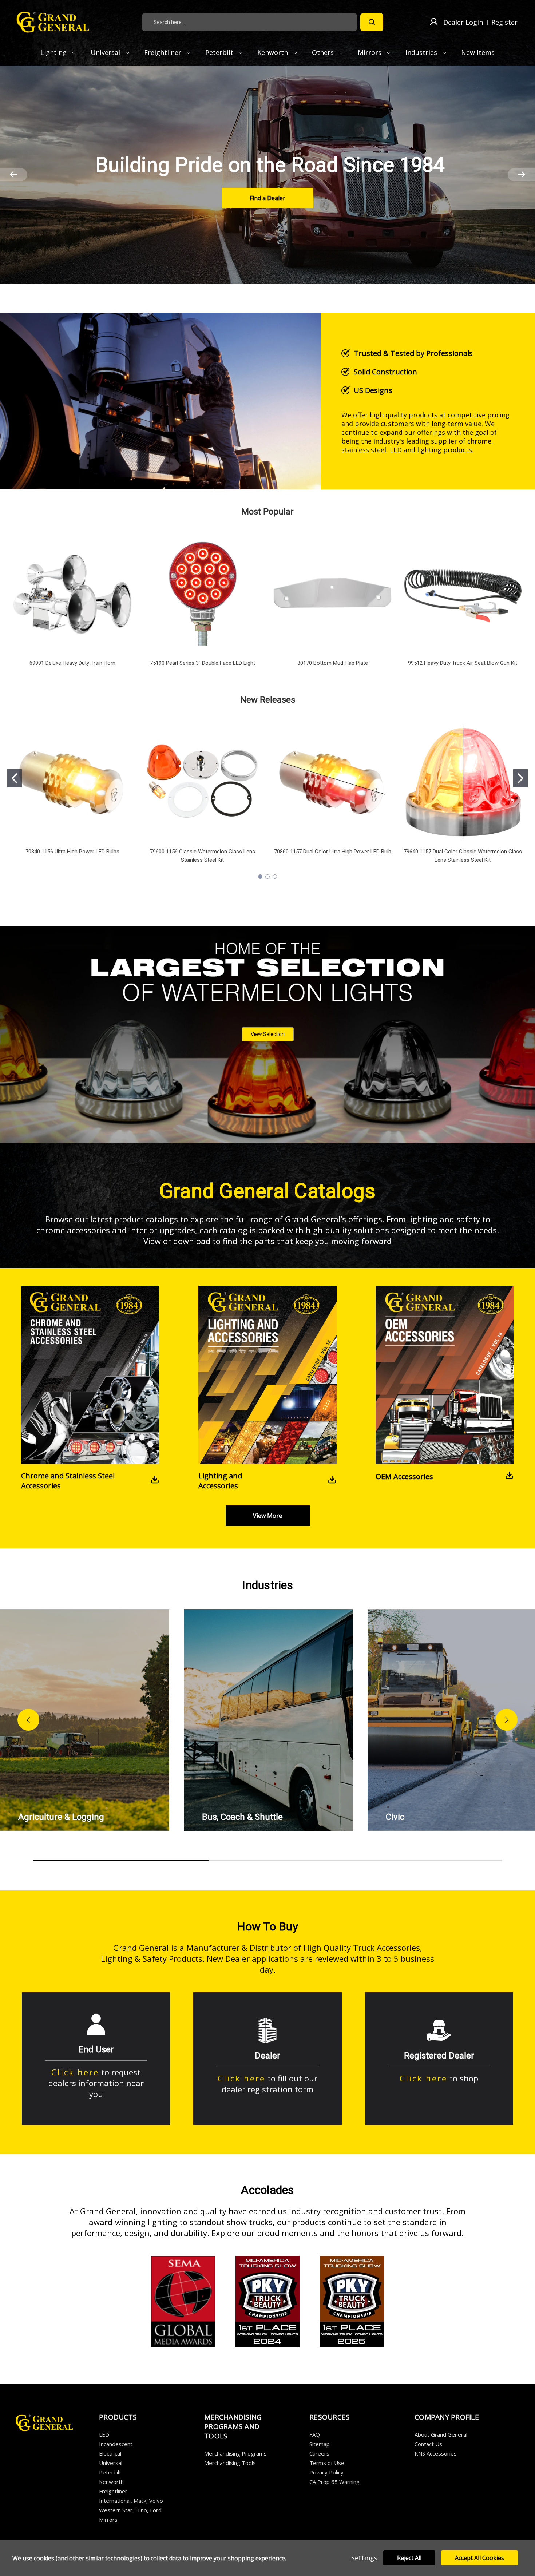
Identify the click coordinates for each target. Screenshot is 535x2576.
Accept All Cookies (479, 2558)
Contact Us (428, 2444)
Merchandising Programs (235, 2453)
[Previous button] (28, 1720)
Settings (364, 2558)
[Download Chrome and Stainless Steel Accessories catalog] (155, 1481)
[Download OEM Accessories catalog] (509, 1476)
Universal (106, 52)
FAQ (315, 2434)
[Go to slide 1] (15, 778)
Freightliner (164, 52)
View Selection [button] (268, 1034)
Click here (75, 2072)
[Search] (372, 22)
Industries (422, 52)
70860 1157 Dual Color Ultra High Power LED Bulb (333, 852)
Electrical (110, 2453)
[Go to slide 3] (275, 877)
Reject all (409, 2558)
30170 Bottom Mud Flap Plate (333, 663)
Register (504, 22)
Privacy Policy (326, 2472)
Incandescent (116, 2444)
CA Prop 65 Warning (334, 2482)
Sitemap (320, 2444)
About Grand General (441, 2434)
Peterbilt (220, 52)
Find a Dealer (267, 198)
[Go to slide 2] (520, 778)
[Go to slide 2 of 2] (14, 175)
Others (324, 52)
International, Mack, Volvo (131, 2501)
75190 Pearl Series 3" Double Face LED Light (203, 663)
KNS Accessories (436, 2453)
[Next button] (507, 1720)
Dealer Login (463, 22)
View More (267, 1516)
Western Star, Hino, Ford (130, 2510)
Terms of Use (327, 2463)
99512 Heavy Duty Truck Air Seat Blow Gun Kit (463, 663)
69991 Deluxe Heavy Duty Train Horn (72, 663)
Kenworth (274, 52)
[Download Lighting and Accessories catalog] (332, 1481)
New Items (478, 52)
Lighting (54, 52)
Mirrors (370, 52)
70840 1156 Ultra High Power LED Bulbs (72, 852)
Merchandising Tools (230, 2463)
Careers (319, 2453)
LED (104, 2434)
